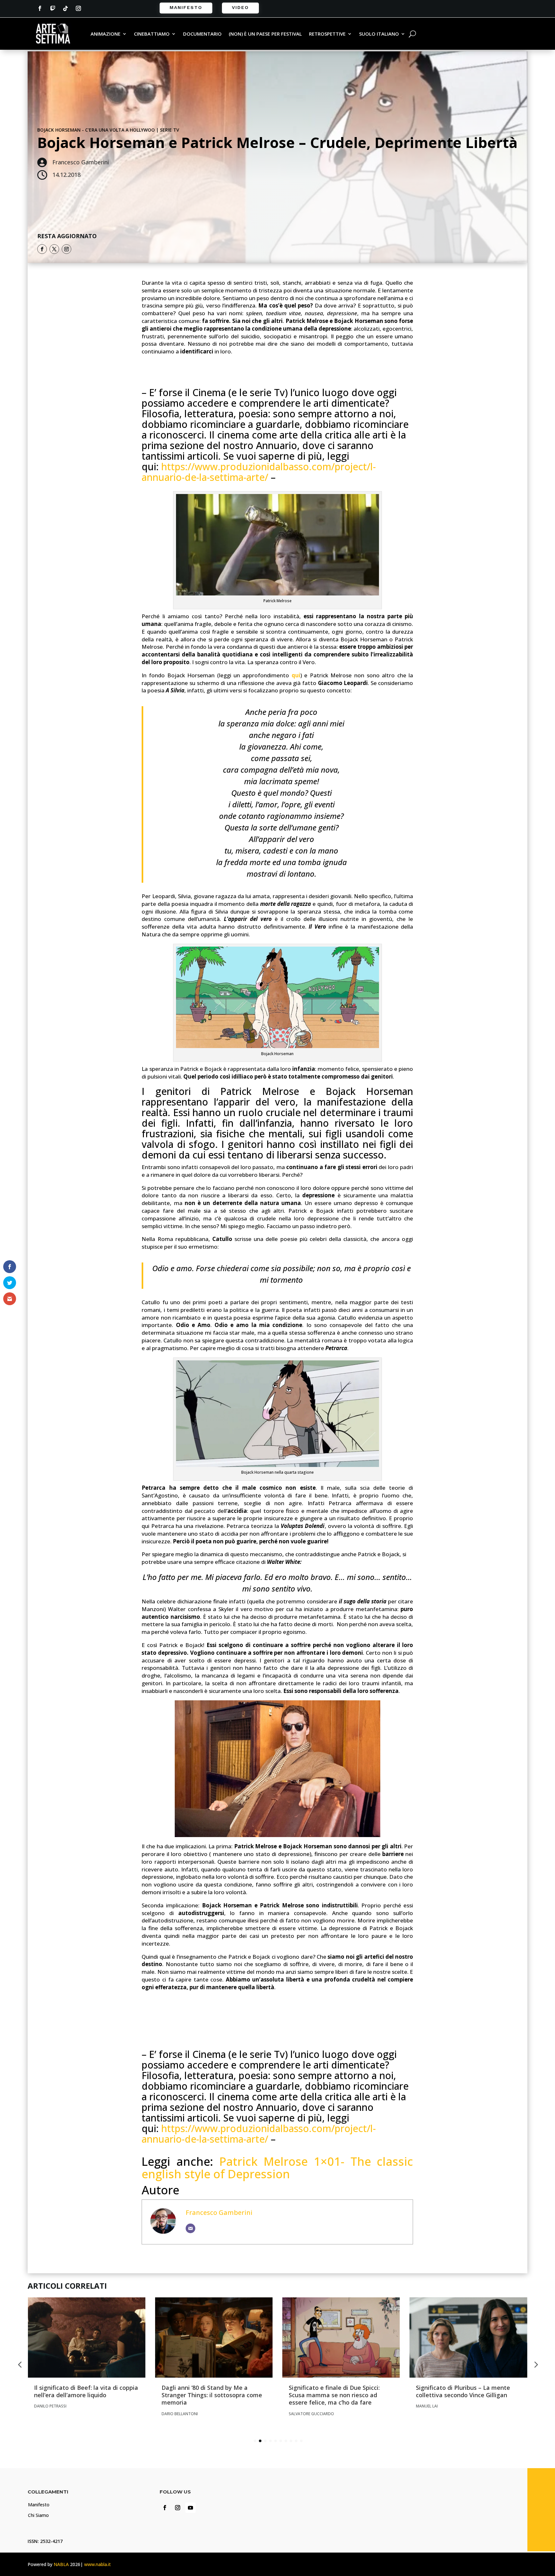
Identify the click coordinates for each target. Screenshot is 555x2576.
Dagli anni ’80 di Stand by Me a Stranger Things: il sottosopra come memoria (212, 2395)
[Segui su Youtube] (190, 2508)
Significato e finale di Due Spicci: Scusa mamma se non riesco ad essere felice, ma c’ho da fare (334, 2395)
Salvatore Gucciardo (311, 2414)
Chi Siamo (38, 2515)
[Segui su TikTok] (66, 8)
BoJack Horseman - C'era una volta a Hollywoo (96, 130)
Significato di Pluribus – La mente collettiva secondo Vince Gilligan (463, 2391)
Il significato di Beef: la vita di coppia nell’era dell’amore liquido (86, 2391)
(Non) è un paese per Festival (265, 34)
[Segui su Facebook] (40, 8)
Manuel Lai (427, 2406)
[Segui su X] (54, 249)
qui (296, 675)
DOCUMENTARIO (202, 34)
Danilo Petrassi (50, 2406)
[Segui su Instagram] (78, 8)
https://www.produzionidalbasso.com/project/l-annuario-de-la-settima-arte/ (259, 472)
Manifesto (186, 7)
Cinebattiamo (152, 34)
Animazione (106, 34)
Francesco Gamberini (219, 2212)
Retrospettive (327, 34)
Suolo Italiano (379, 34)
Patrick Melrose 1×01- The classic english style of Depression (277, 2168)
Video (240, 7)
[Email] (190, 2228)
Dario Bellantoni (180, 2414)
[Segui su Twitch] (53, 8)
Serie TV (170, 130)
